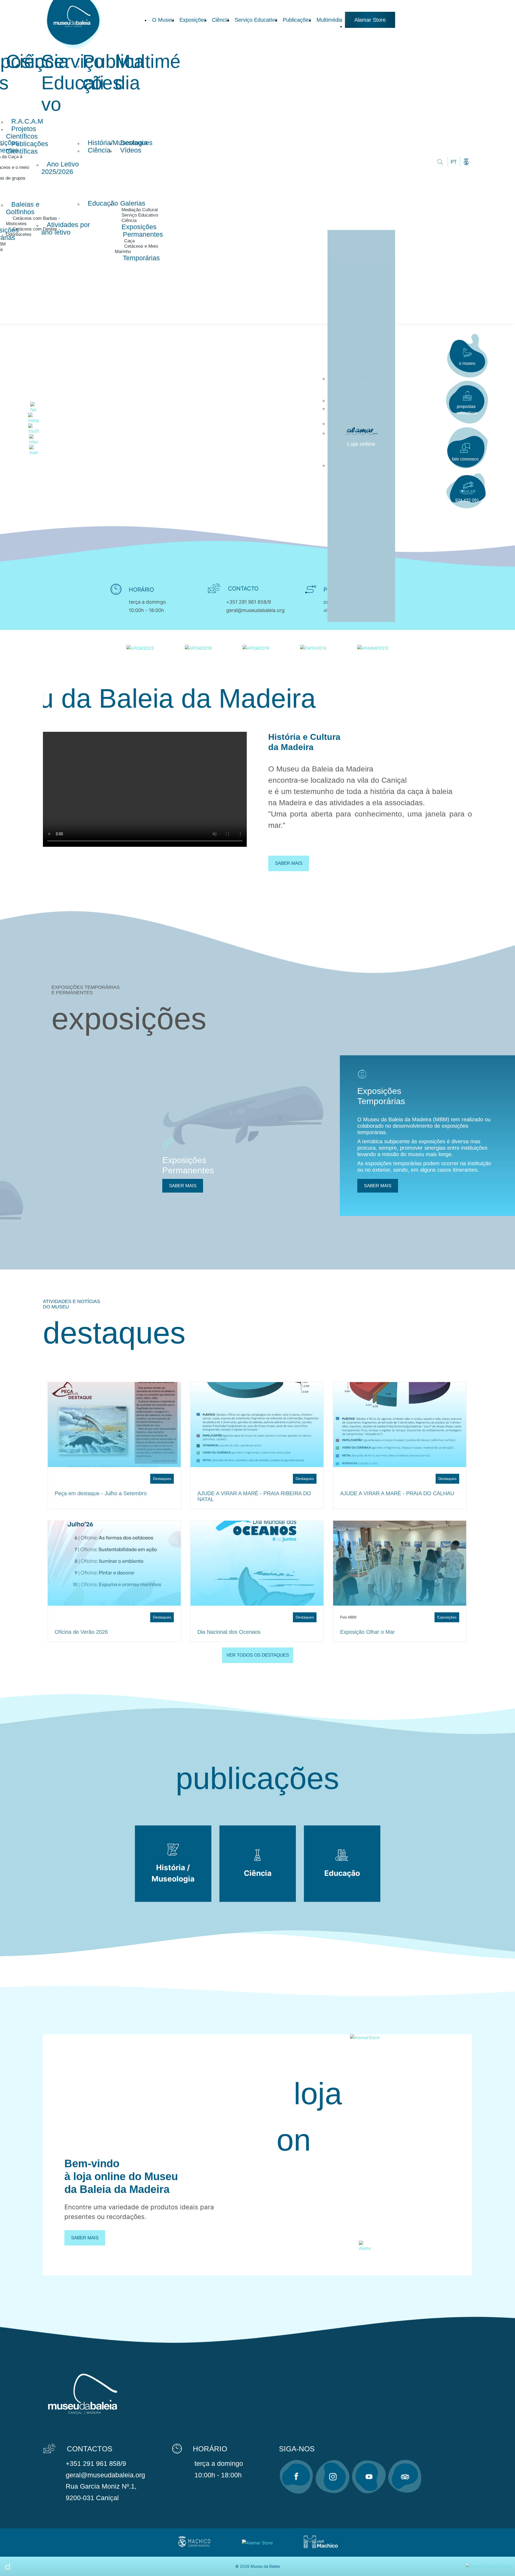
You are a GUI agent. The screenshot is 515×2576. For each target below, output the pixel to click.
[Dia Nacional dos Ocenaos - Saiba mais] (257, 1563)
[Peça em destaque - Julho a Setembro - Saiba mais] (114, 1425)
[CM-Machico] (194, 2547)
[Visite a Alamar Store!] (257, 2542)
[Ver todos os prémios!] (140, 648)
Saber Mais (85, 2238)
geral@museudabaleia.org (255, 610)
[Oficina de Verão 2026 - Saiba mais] (114, 1563)
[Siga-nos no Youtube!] (369, 2477)
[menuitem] (163, 20)
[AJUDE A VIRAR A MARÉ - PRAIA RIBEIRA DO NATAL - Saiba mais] (257, 1425)
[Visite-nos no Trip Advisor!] (405, 2477)
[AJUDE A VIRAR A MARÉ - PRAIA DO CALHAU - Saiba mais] (400, 1425)
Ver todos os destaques (258, 1655)
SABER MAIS (183, 1186)
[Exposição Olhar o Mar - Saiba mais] (400, 1563)
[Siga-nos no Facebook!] (296, 2477)
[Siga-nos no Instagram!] (333, 2477)
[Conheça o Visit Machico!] (321, 2547)
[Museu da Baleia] (75, 50)
